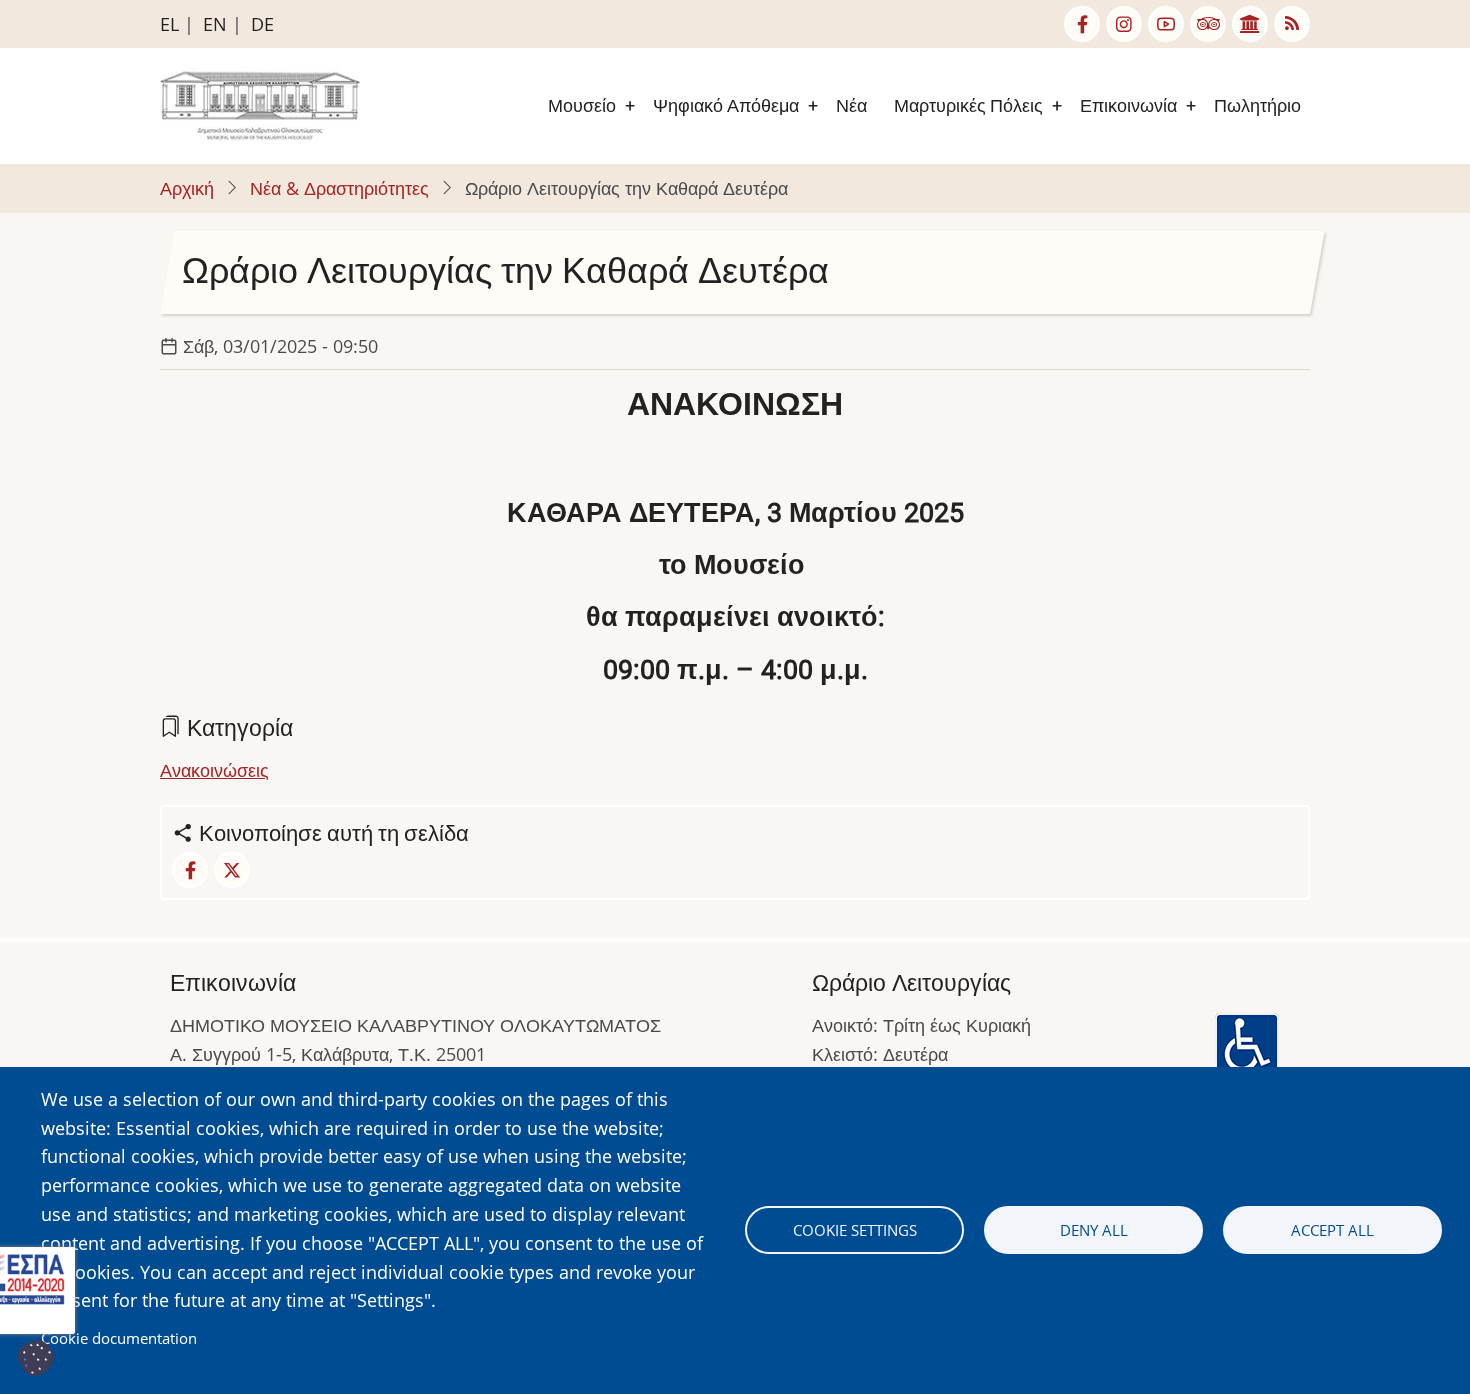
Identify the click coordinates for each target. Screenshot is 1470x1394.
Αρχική (187, 188)
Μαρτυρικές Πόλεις (968, 105)
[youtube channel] (1166, 24)
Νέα (851, 105)
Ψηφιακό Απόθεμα (726, 105)
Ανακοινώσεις (214, 770)
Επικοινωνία (1128, 105)
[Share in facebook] (190, 870)
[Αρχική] (260, 104)
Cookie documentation (119, 1338)
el (169, 24)
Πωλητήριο (1257, 105)
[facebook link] (1082, 24)
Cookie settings (855, 1230)
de (262, 24)
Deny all (1094, 1230)
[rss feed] (1292, 24)
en (215, 24)
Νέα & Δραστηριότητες (339, 188)
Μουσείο (582, 105)
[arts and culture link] (1250, 24)
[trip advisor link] (1208, 24)
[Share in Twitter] (232, 870)
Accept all (1332, 1230)
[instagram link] (1124, 24)
